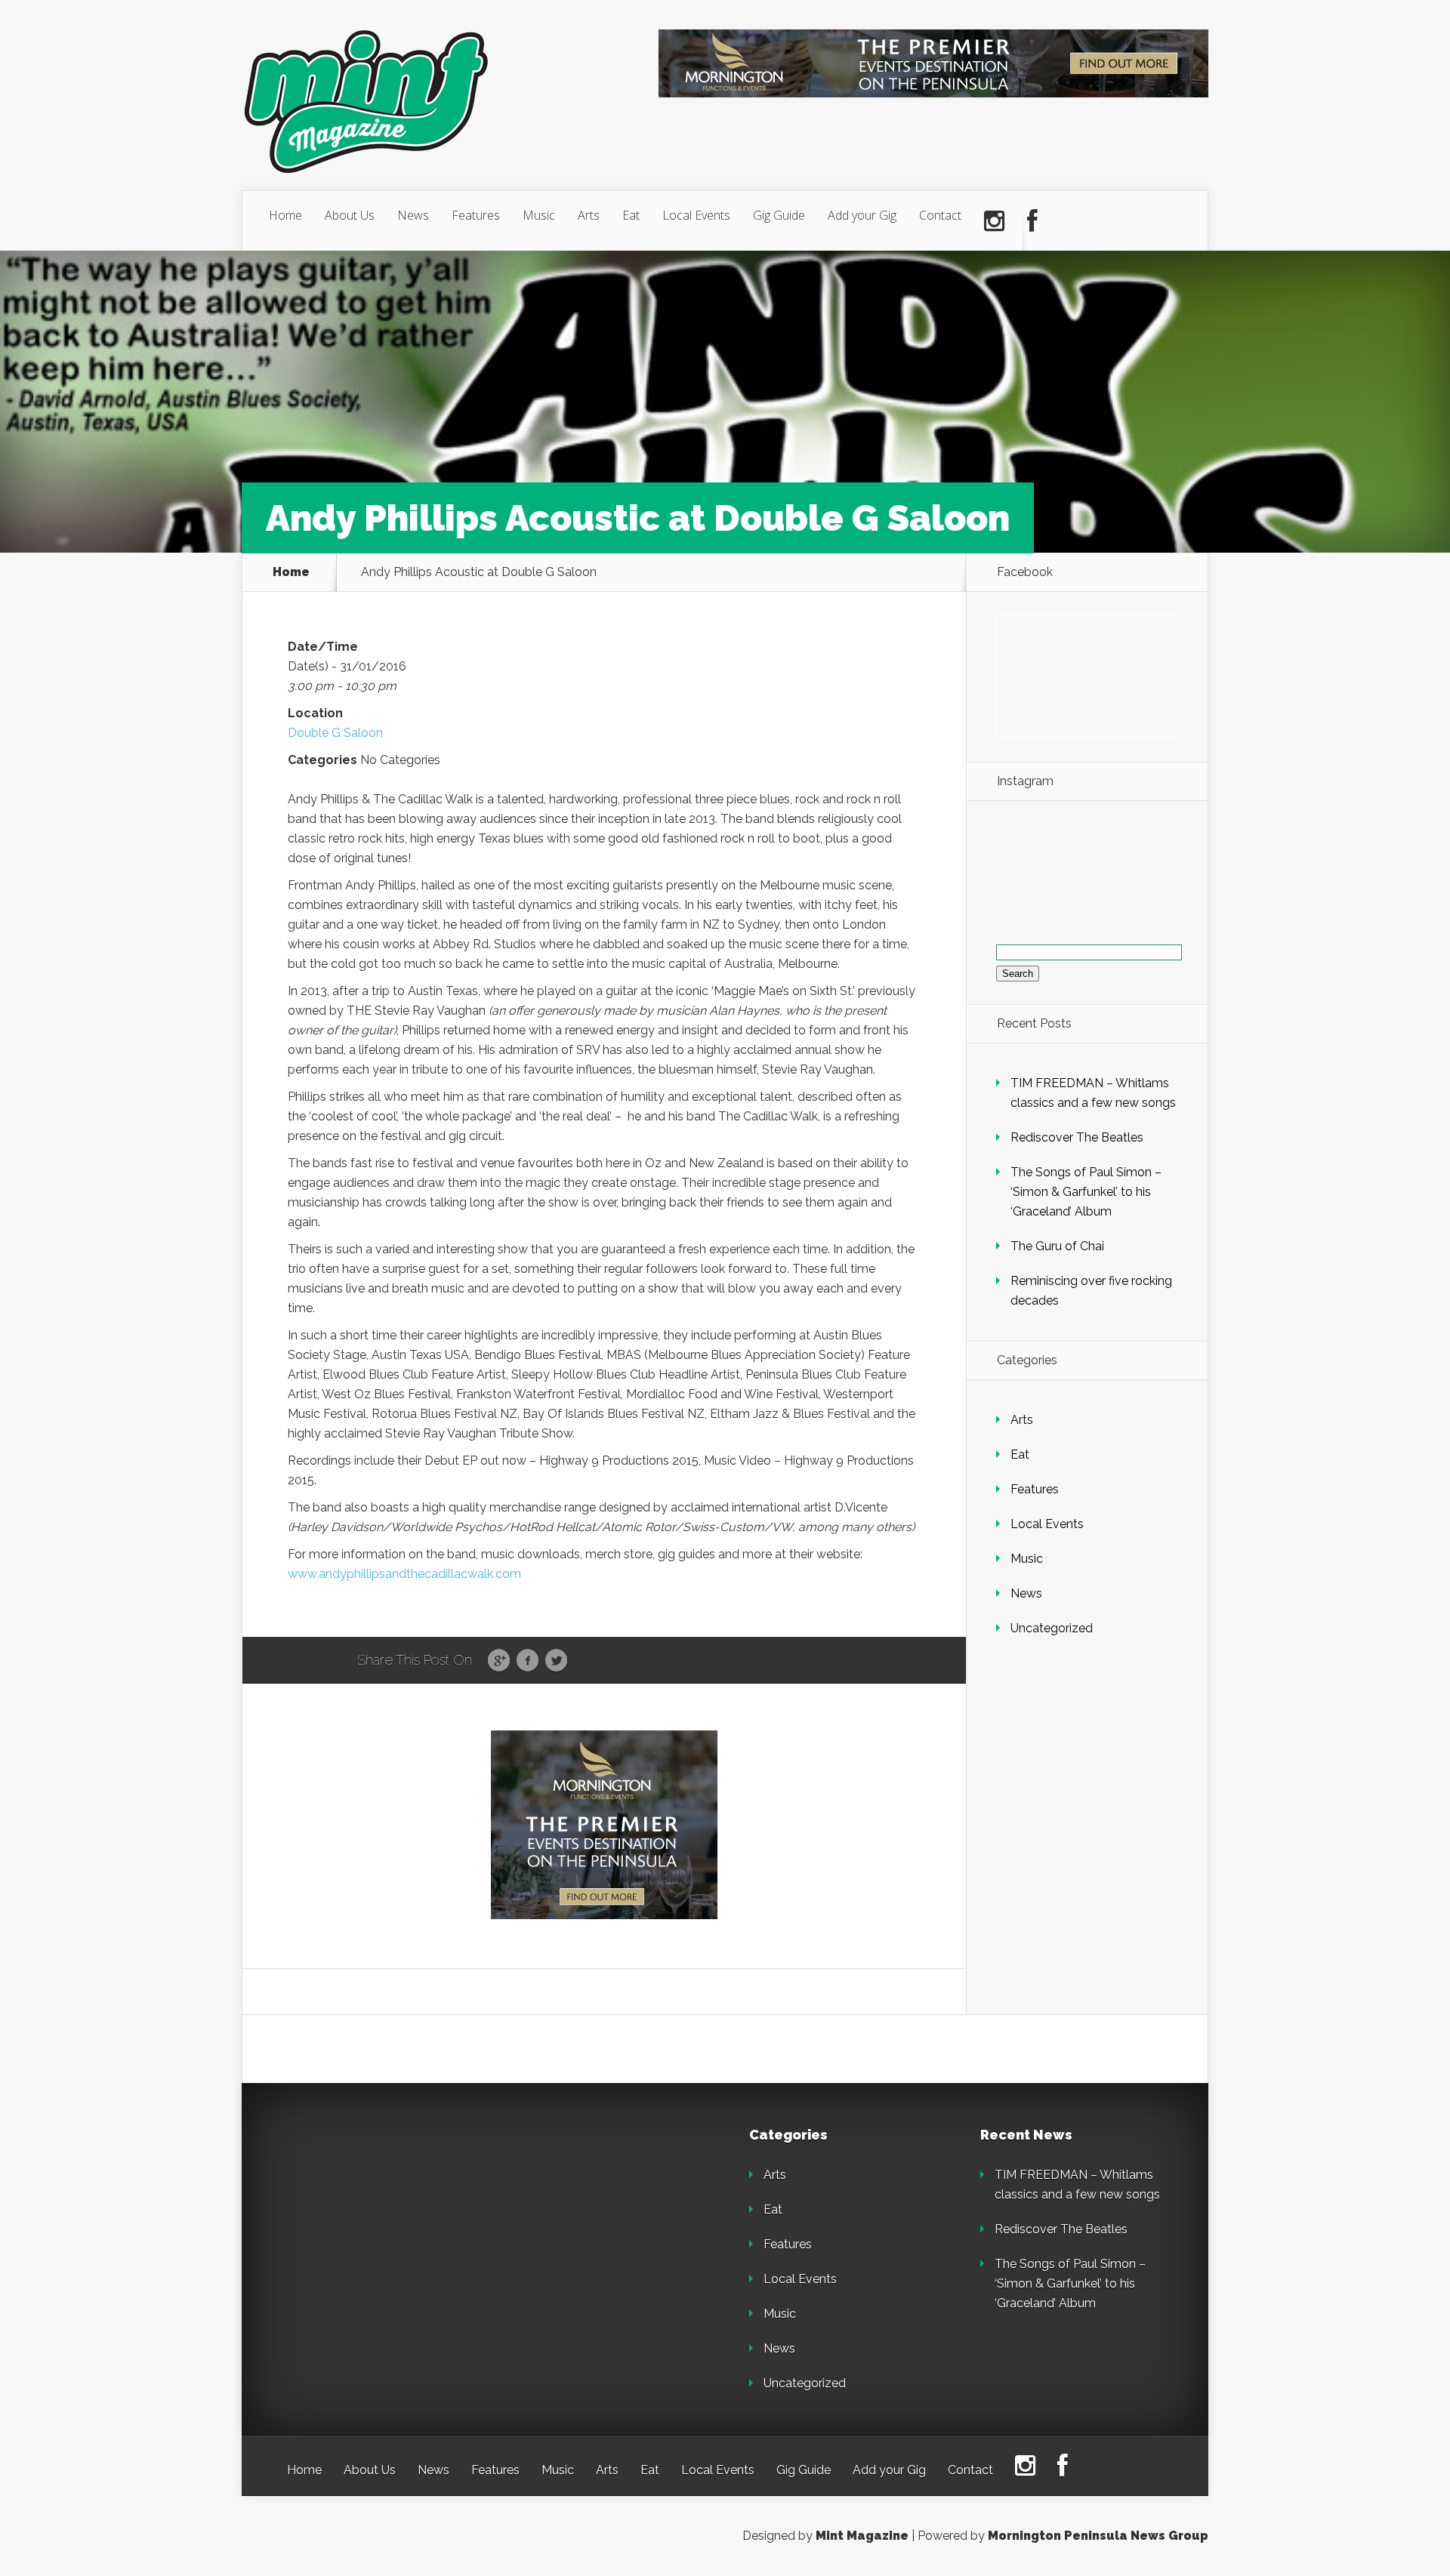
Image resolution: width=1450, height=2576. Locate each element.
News (413, 215)
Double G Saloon (335, 733)
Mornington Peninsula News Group (1098, 2536)
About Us (350, 215)
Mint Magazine (862, 2536)
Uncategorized (1052, 1628)
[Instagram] (994, 221)
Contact (940, 215)
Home (285, 215)
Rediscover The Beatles (1077, 1137)
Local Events (696, 215)
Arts (589, 215)
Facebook (528, 1661)
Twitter (556, 1661)
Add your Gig (862, 215)
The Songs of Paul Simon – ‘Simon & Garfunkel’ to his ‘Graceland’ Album (1086, 1192)
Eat (631, 215)
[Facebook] (1032, 221)
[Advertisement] (393, 2223)
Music (539, 215)
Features (476, 215)
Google (499, 1661)
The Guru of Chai (1057, 1246)
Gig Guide (779, 215)
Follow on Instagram (1096, 874)
